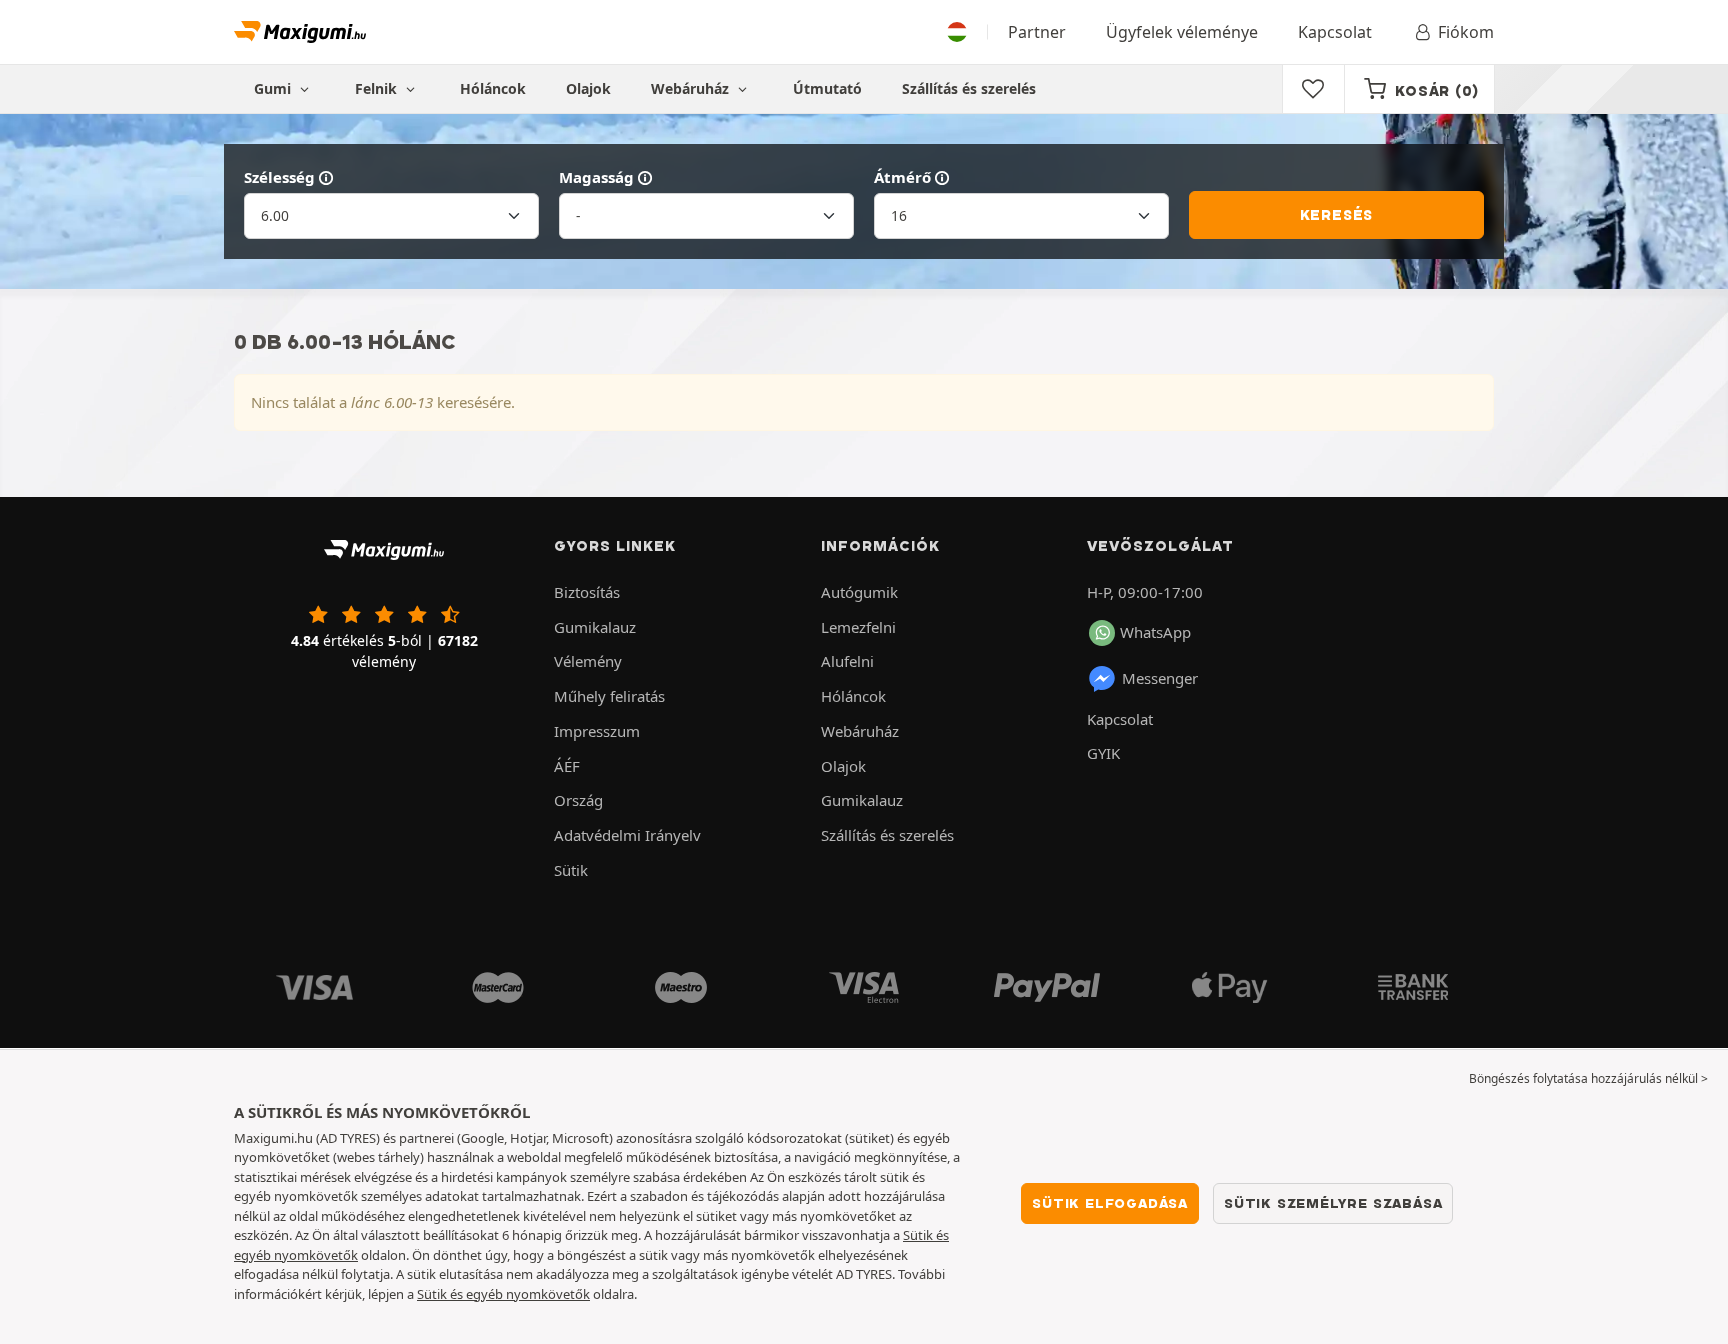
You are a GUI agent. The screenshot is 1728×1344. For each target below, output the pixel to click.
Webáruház (692, 88)
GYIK (1103, 753)
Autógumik (859, 592)
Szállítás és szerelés (969, 88)
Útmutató (827, 88)
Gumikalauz (595, 627)
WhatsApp (1155, 632)
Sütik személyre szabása (1333, 1203)
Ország (578, 800)
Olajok (588, 88)
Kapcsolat (1335, 32)
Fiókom (1466, 32)
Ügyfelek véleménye (1182, 32)
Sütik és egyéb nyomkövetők (503, 1294)
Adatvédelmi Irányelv (627, 835)
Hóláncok (493, 88)
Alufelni (847, 661)
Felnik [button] (378, 88)
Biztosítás (587, 592)
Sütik (571, 870)
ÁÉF (567, 766)
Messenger (1160, 678)
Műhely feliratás (609, 696)
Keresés (1337, 215)
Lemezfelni (858, 627)
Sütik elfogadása (1110, 1203)
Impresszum (597, 731)
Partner (1037, 32)
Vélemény (588, 661)
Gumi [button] (274, 88)
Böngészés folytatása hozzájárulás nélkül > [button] (1588, 1078)
